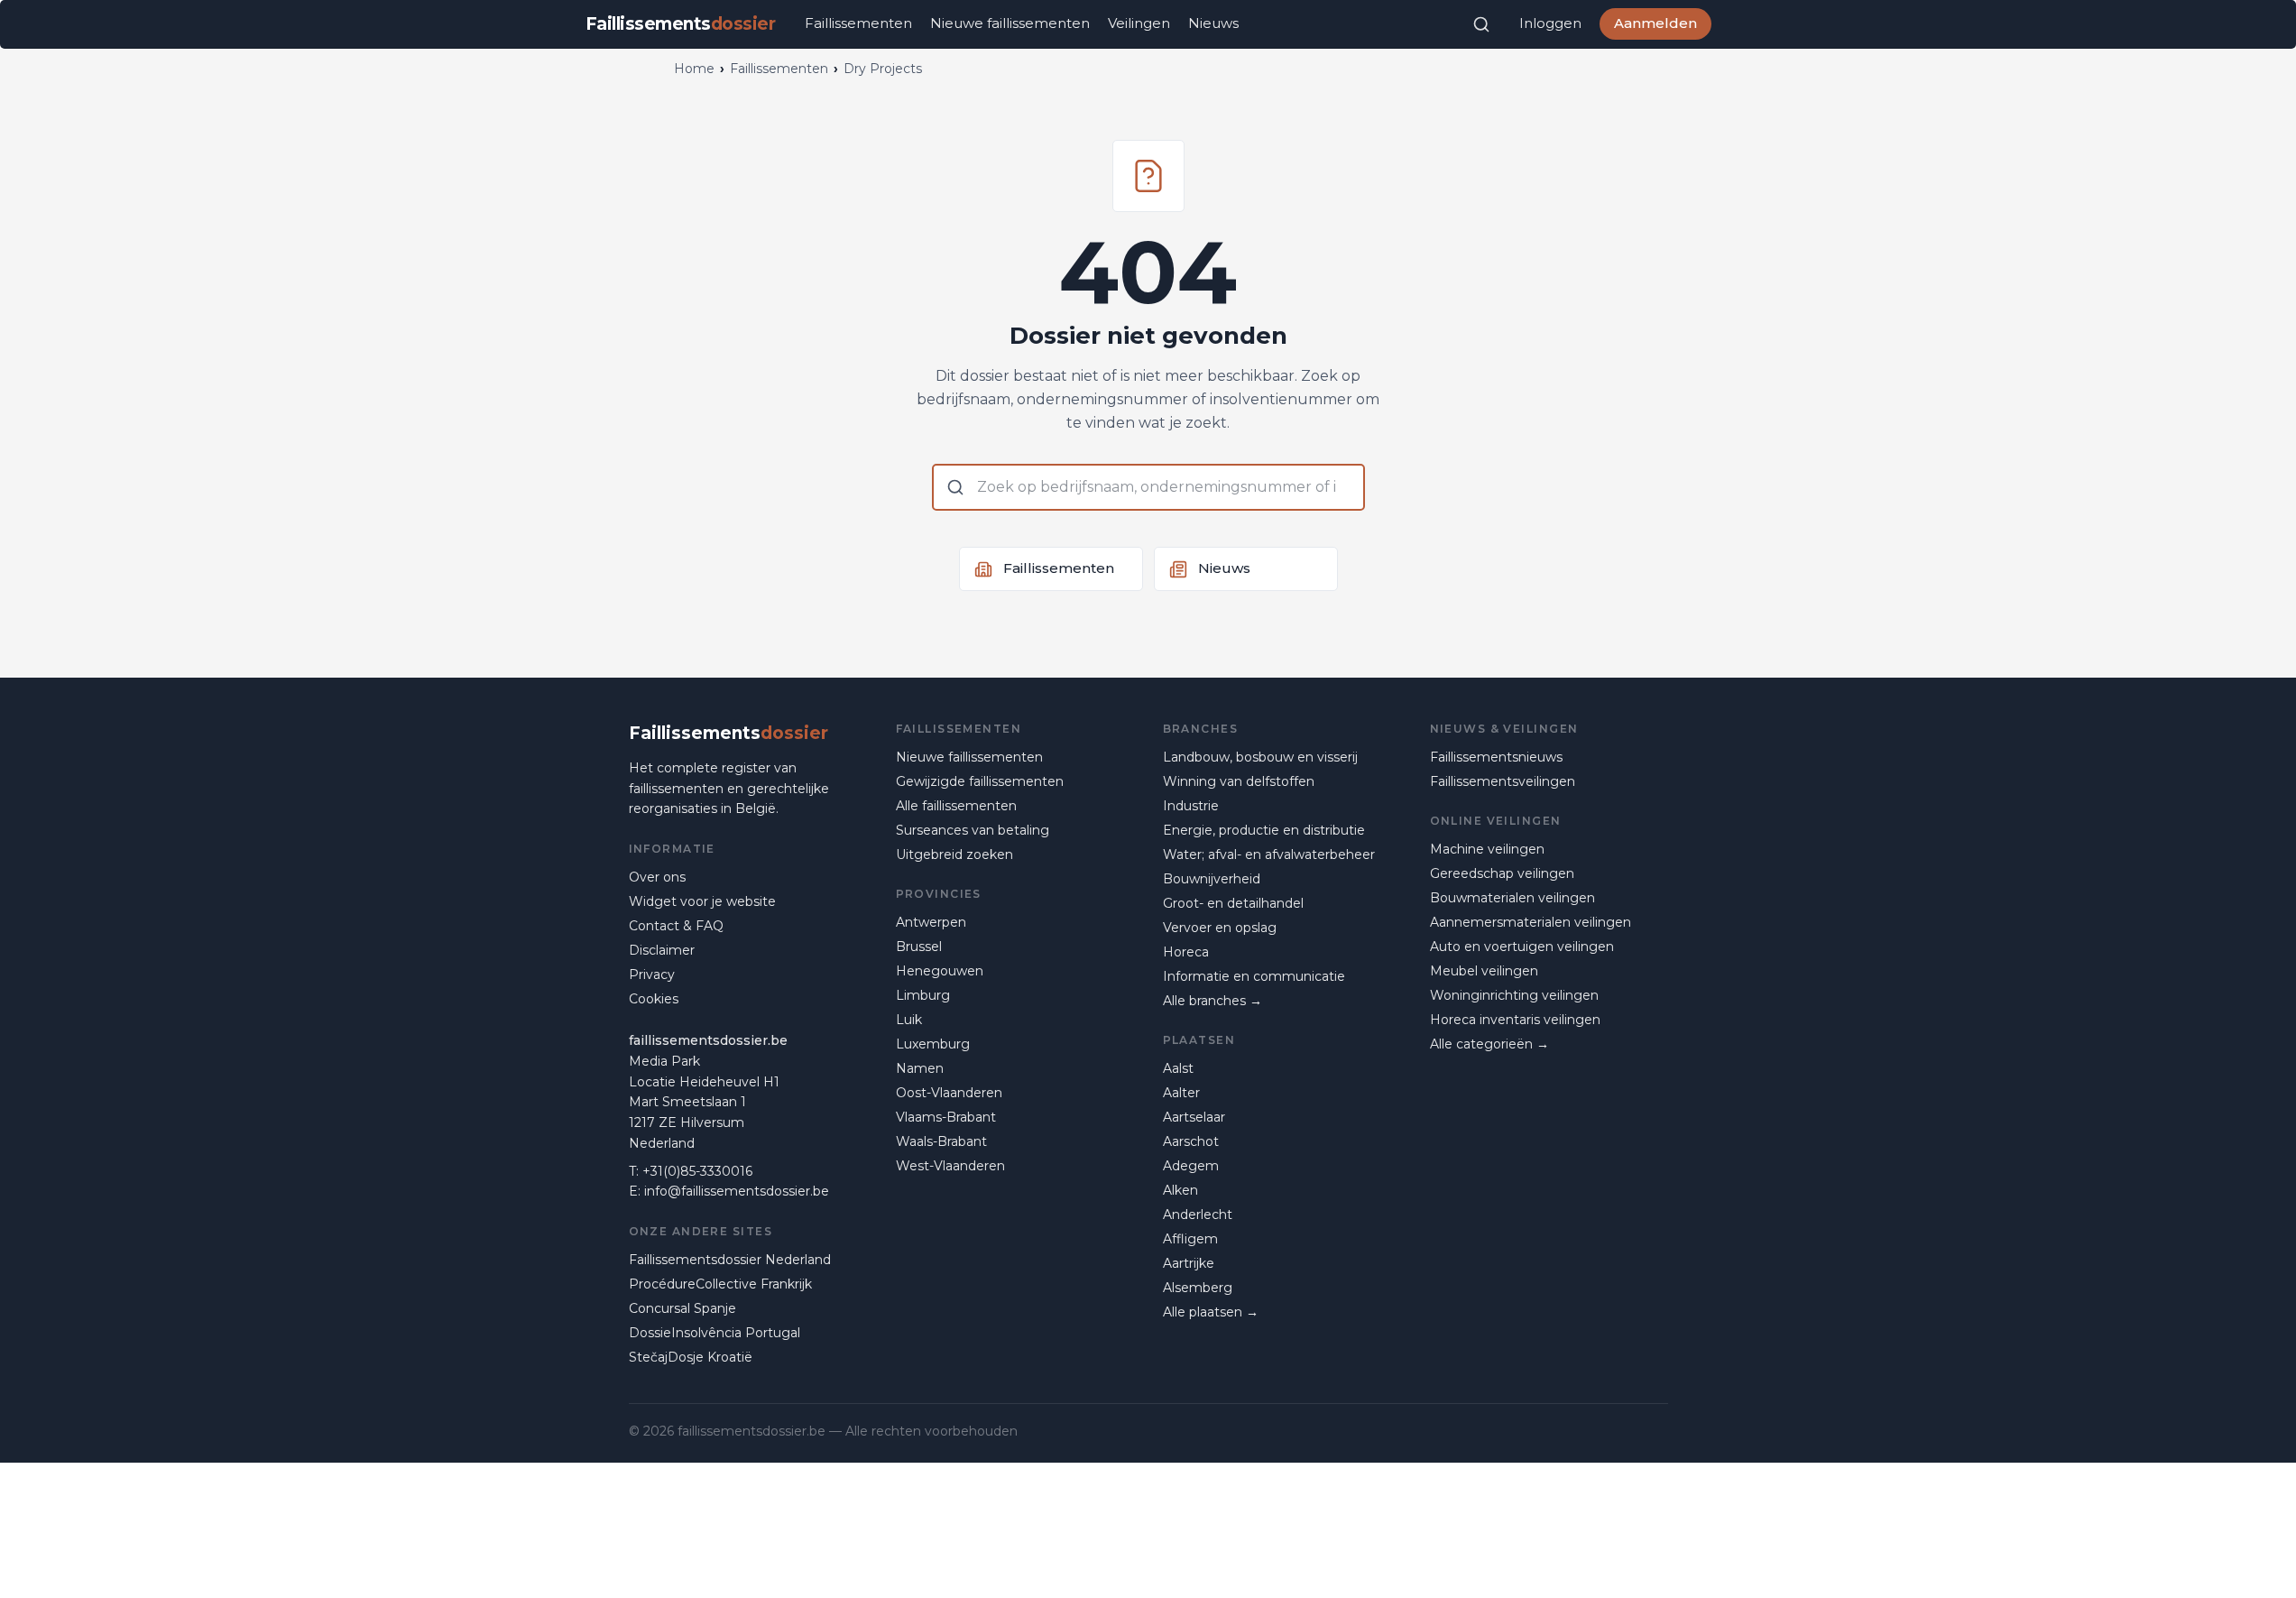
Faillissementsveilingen (1503, 781)
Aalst (1178, 1068)
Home (694, 69)
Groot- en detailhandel (1233, 903)
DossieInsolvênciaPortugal (715, 1333)
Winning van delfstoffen (1239, 781)
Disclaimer (662, 950)
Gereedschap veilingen (1502, 873)
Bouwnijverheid (1212, 879)
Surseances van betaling (973, 830)
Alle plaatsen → (1211, 1312)
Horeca (1186, 952)
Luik (909, 1020)
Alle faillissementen (956, 806)
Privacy (652, 975)
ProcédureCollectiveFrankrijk (720, 1284)
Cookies (654, 999)
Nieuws (1213, 23)
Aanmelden (1655, 23)
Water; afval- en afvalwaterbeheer (1269, 854)
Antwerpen (931, 922)
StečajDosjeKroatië (691, 1357)
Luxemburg (933, 1044)
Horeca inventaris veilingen (1515, 1020)
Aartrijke (1189, 1263)
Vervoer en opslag (1220, 928)
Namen (920, 1068)
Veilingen (1139, 23)
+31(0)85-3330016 (697, 1171)
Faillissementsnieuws (1496, 757)
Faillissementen (858, 23)
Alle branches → (1213, 1001)
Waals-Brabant (941, 1141)
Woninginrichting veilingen (1514, 995)
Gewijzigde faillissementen (980, 781)
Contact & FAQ (676, 926)
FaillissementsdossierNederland (730, 1260)
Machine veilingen (1487, 849)
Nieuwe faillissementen (1010, 23)
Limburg (923, 995)
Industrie (1191, 806)
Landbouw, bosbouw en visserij (1260, 757)
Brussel (919, 947)
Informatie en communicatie (1254, 976)
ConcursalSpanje (682, 1308)
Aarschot (1191, 1141)
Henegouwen (940, 971)
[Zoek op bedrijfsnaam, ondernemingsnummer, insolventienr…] (1481, 24)
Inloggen (1550, 23)
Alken (1180, 1190)
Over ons (657, 877)
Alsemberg (1198, 1288)
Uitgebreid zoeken (954, 854)
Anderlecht (1198, 1215)
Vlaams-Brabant (946, 1117)
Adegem (1191, 1166)
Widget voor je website (702, 901)
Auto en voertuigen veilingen (1522, 947)
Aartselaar (1194, 1117)
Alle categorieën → (1489, 1044)
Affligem (1190, 1239)
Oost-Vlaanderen (949, 1093)
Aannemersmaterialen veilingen (1531, 922)
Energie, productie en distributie (1264, 830)
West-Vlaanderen (950, 1166)
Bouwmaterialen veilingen (1512, 898)
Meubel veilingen (1484, 971)
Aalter (1181, 1093)
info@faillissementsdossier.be (737, 1191)
